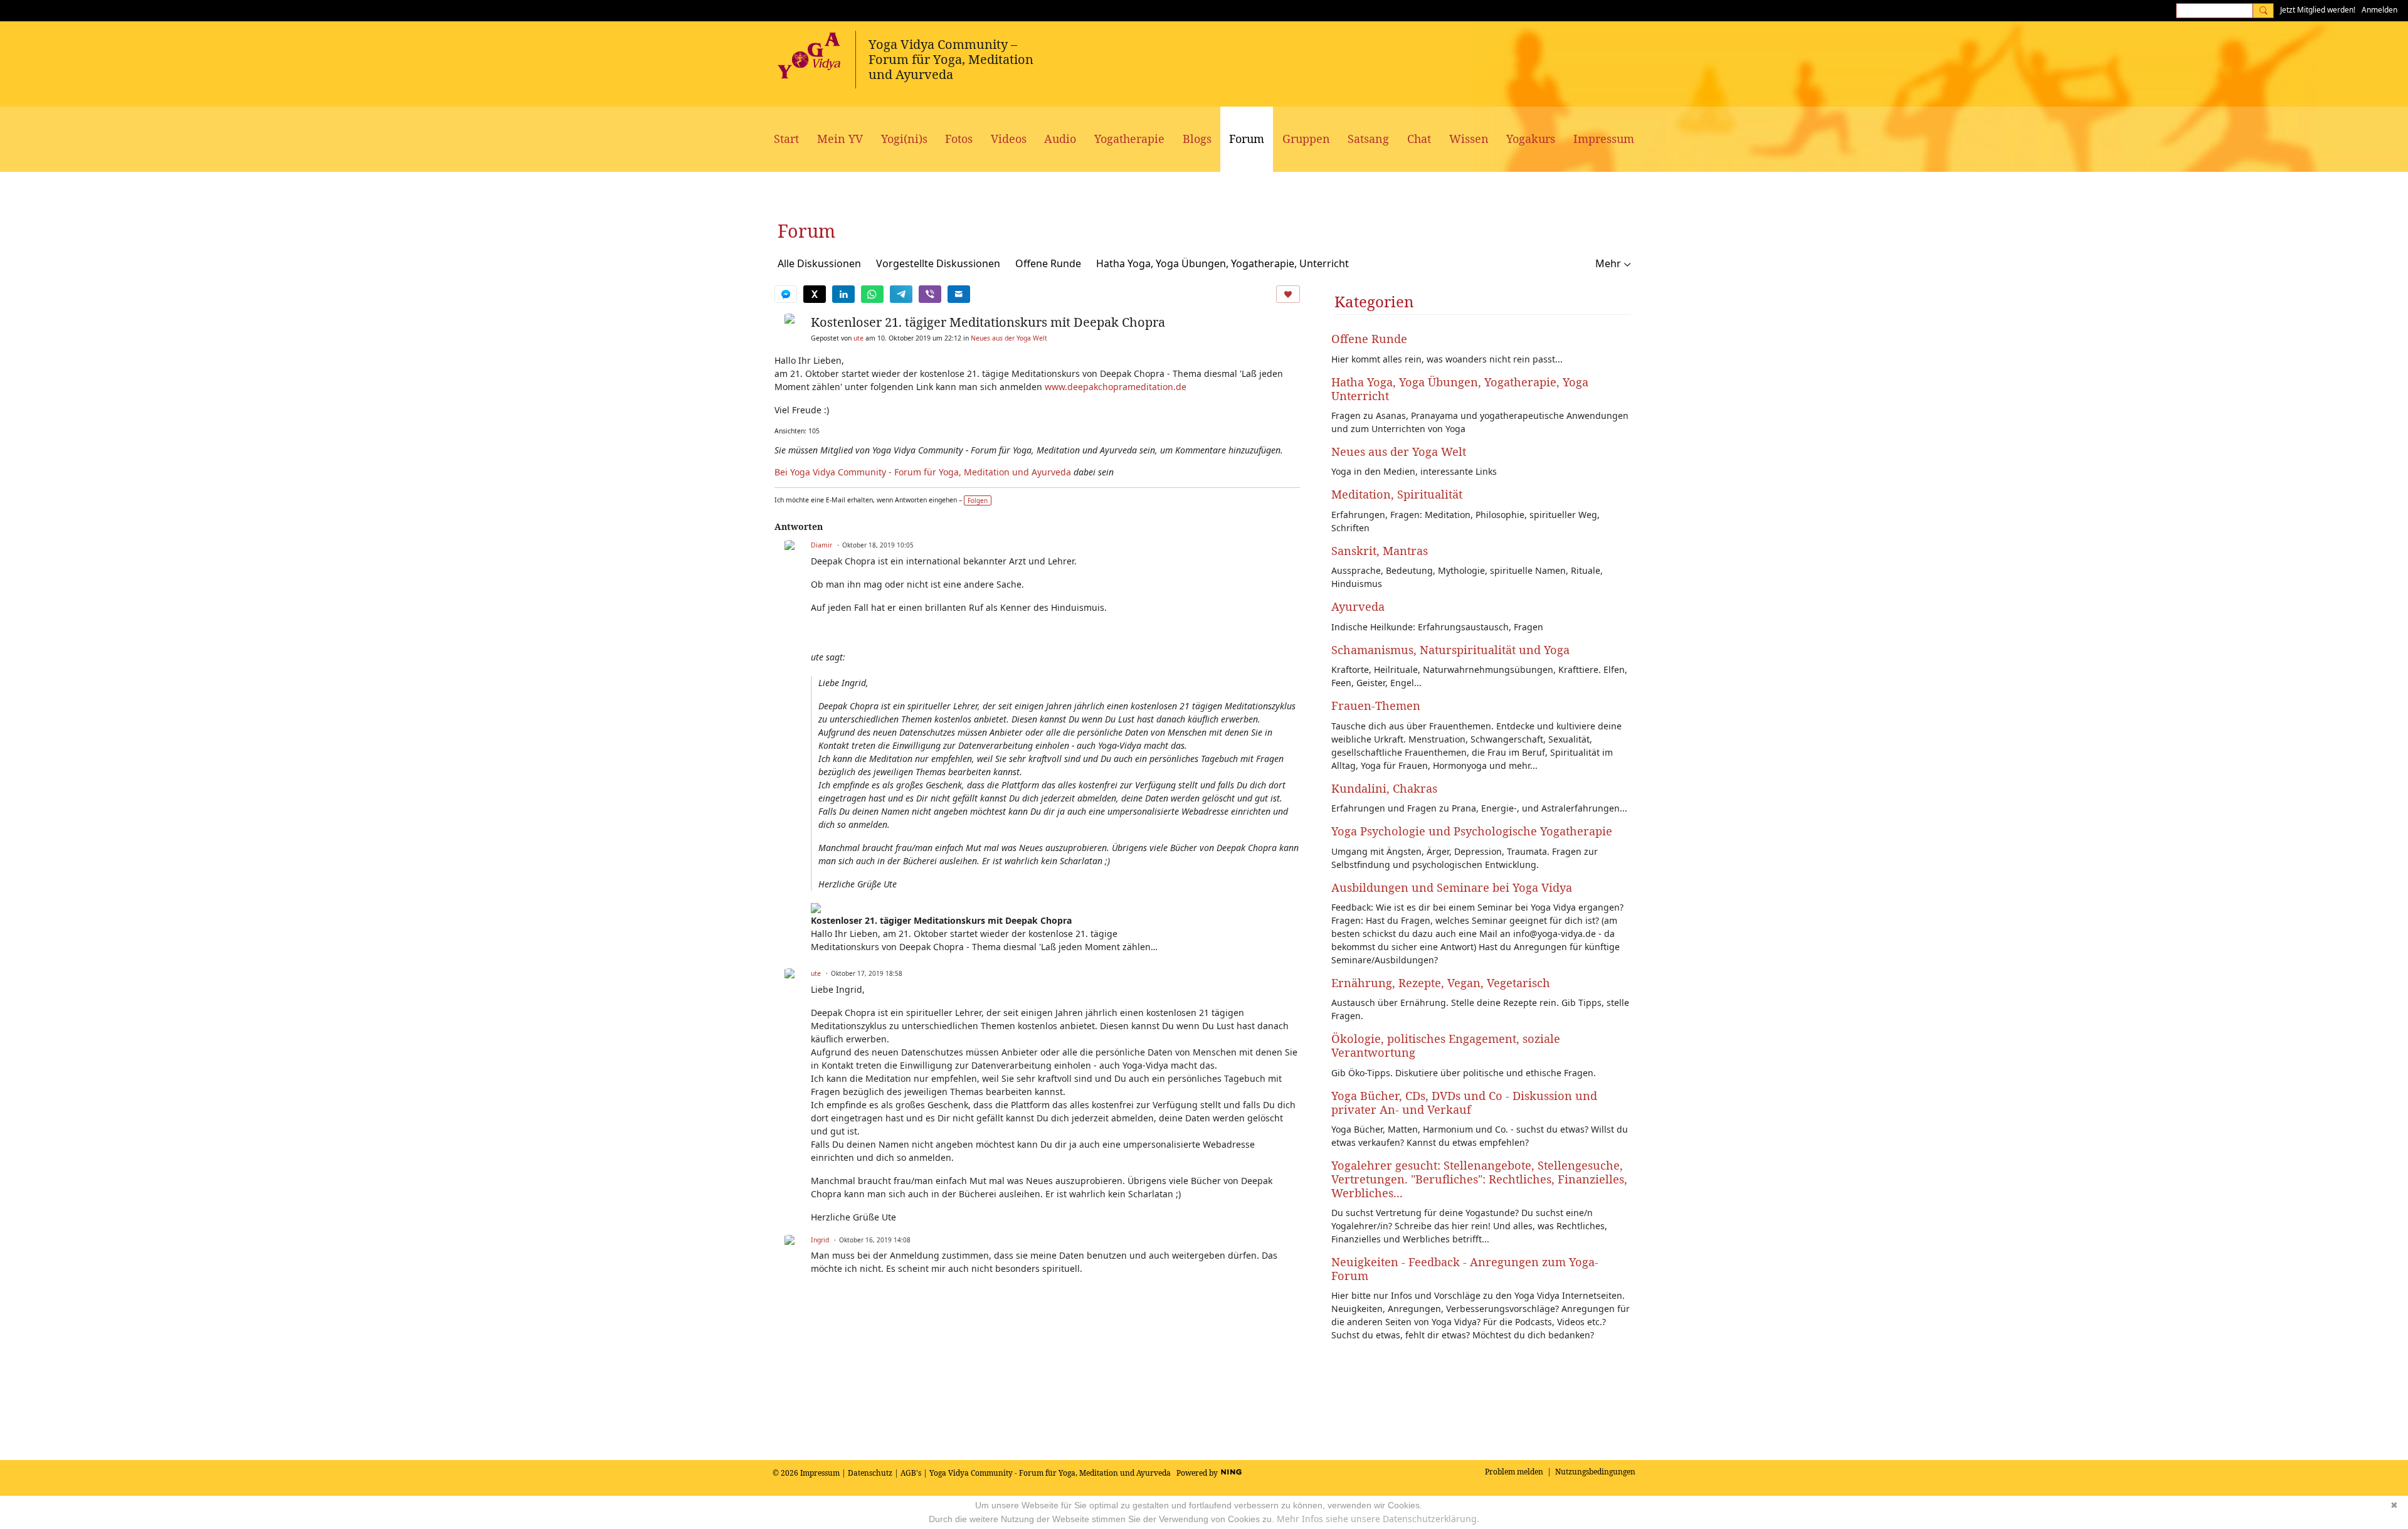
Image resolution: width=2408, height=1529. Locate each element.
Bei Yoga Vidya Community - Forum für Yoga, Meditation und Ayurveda (923, 472)
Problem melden (1514, 1472)
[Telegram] (901, 294)
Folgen (978, 500)
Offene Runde (1048, 263)
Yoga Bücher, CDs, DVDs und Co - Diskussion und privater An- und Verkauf (1464, 1103)
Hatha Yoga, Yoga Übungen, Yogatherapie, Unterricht (1222, 263)
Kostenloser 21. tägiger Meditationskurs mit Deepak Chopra (988, 322)
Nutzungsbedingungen (1595, 1472)
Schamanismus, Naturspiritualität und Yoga (1450, 650)
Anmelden (2379, 10)
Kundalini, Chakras (1384, 788)
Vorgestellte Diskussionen (938, 263)
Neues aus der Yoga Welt (1009, 338)
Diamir (821, 545)
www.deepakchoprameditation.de (1116, 387)
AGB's (911, 1473)
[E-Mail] (959, 294)
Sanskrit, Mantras (1380, 551)
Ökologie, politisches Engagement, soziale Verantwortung (1446, 1045)
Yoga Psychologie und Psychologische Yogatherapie (1472, 831)
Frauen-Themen (1376, 706)
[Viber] (930, 294)
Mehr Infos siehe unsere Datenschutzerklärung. (1378, 1519)
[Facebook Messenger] (786, 294)
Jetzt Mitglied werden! (2318, 10)
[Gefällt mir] (1288, 294)
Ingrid (820, 1240)
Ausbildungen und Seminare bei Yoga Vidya (1452, 887)
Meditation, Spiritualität (1397, 494)
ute (858, 338)
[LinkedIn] (843, 294)
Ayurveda (1358, 606)
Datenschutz (870, 1473)
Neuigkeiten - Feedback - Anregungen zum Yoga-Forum (1465, 1269)
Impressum (820, 1473)
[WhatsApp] (872, 294)
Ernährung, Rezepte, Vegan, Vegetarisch (1441, 983)
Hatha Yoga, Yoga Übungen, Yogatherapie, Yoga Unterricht (1460, 389)
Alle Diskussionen (819, 263)
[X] (815, 294)
